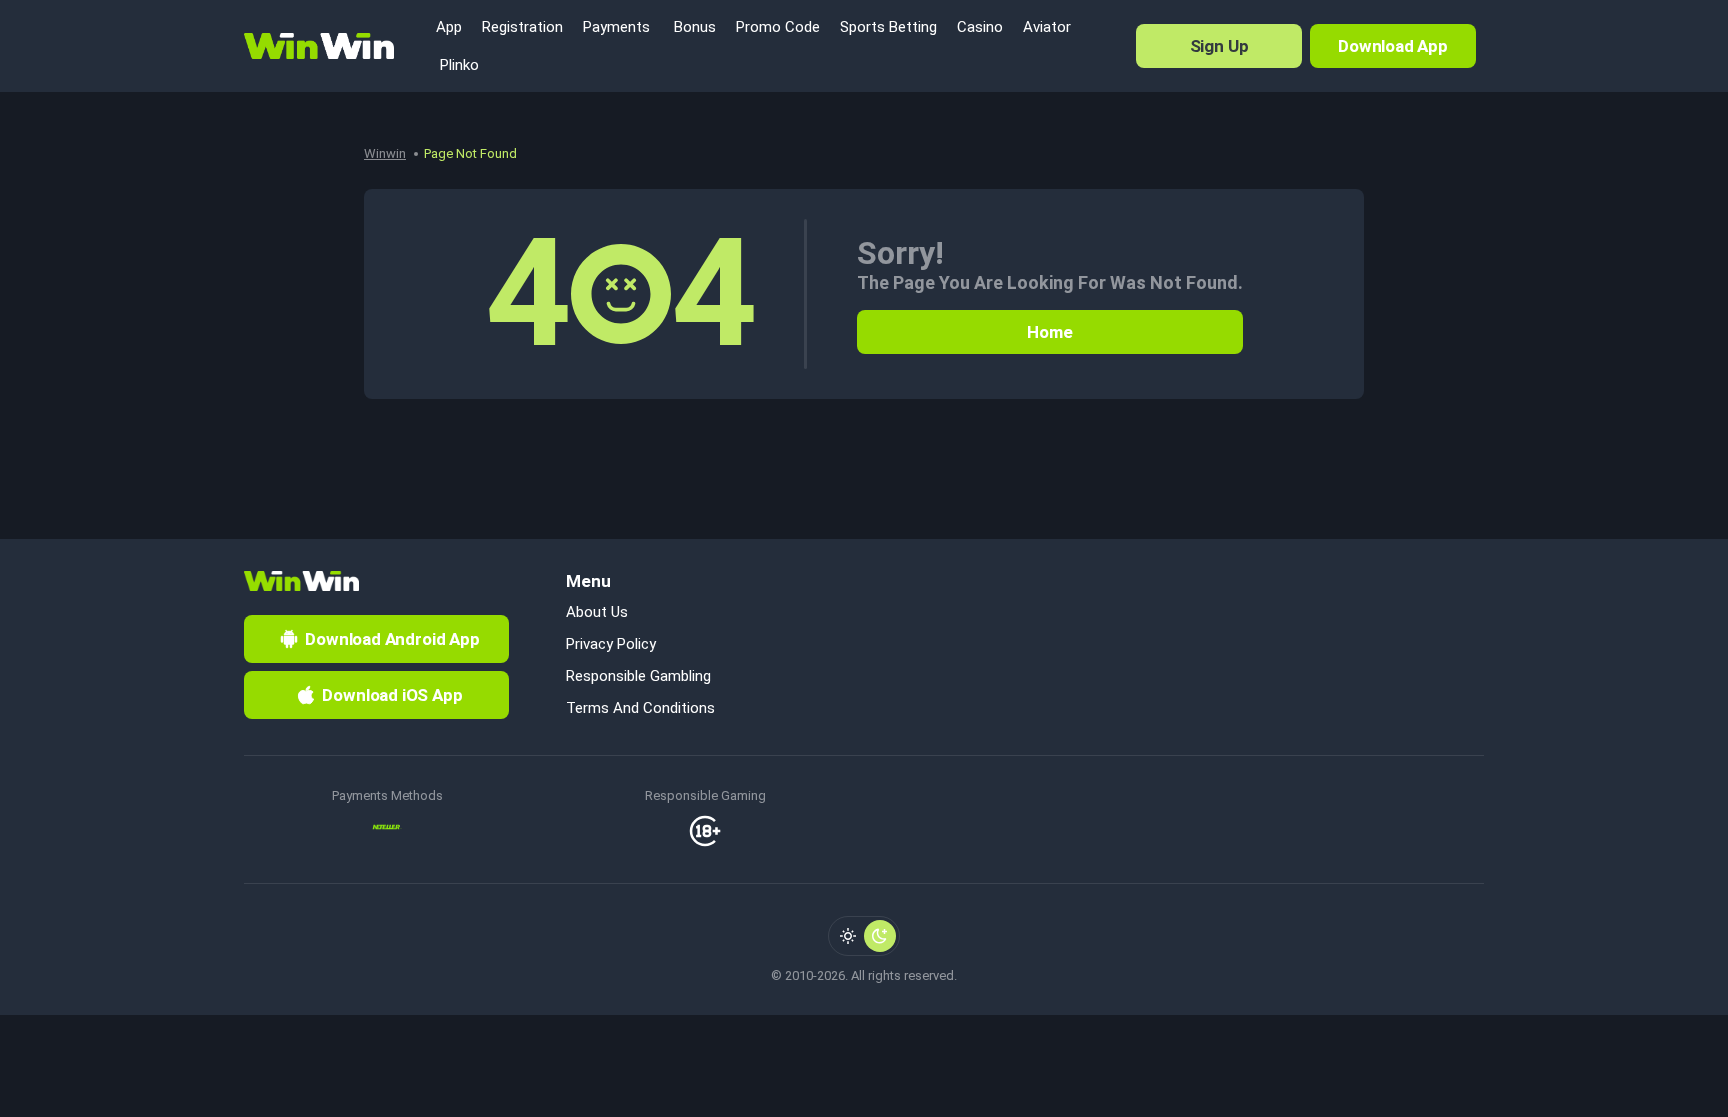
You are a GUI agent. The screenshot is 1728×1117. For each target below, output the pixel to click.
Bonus (693, 27)
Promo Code (778, 27)
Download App (1393, 46)
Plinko (457, 65)
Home (1049, 332)
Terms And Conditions (640, 708)
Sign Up (1219, 46)
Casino (980, 27)
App (449, 27)
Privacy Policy (611, 644)
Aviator (1047, 27)
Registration (522, 27)
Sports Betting (888, 27)
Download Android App (392, 639)
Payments (616, 27)
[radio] (848, 936)
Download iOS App (392, 695)
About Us (597, 612)
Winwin (385, 153)
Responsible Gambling (638, 676)
